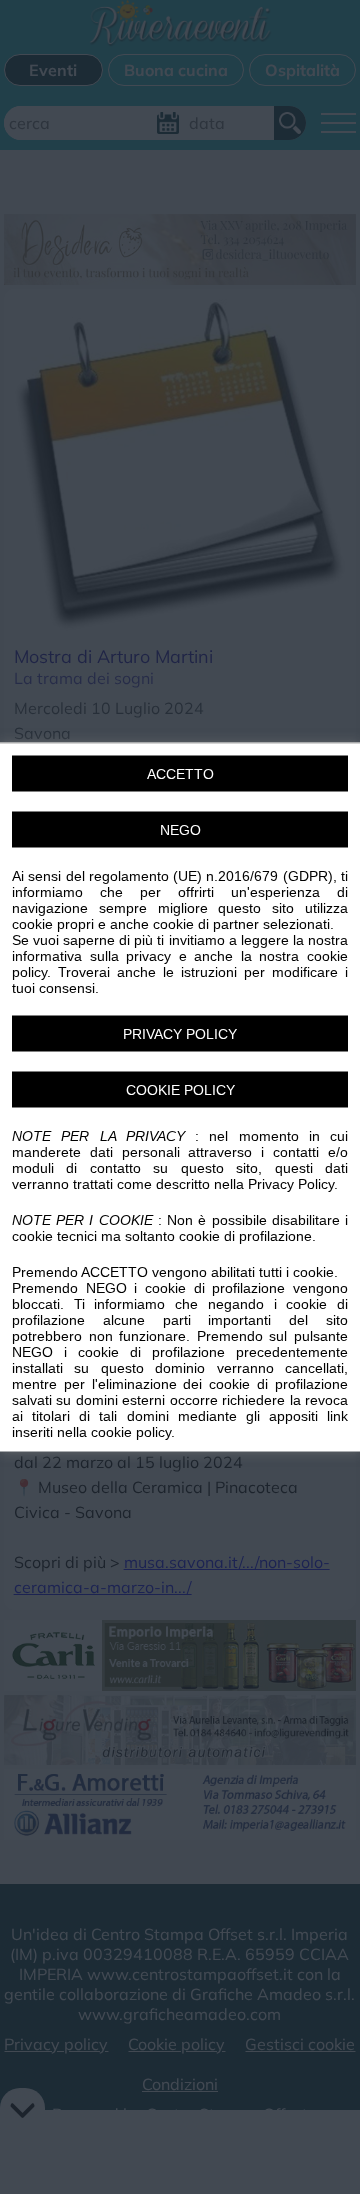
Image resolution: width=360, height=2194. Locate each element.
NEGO (180, 830)
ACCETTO (180, 774)
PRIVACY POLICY (180, 1034)
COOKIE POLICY (180, 1090)
